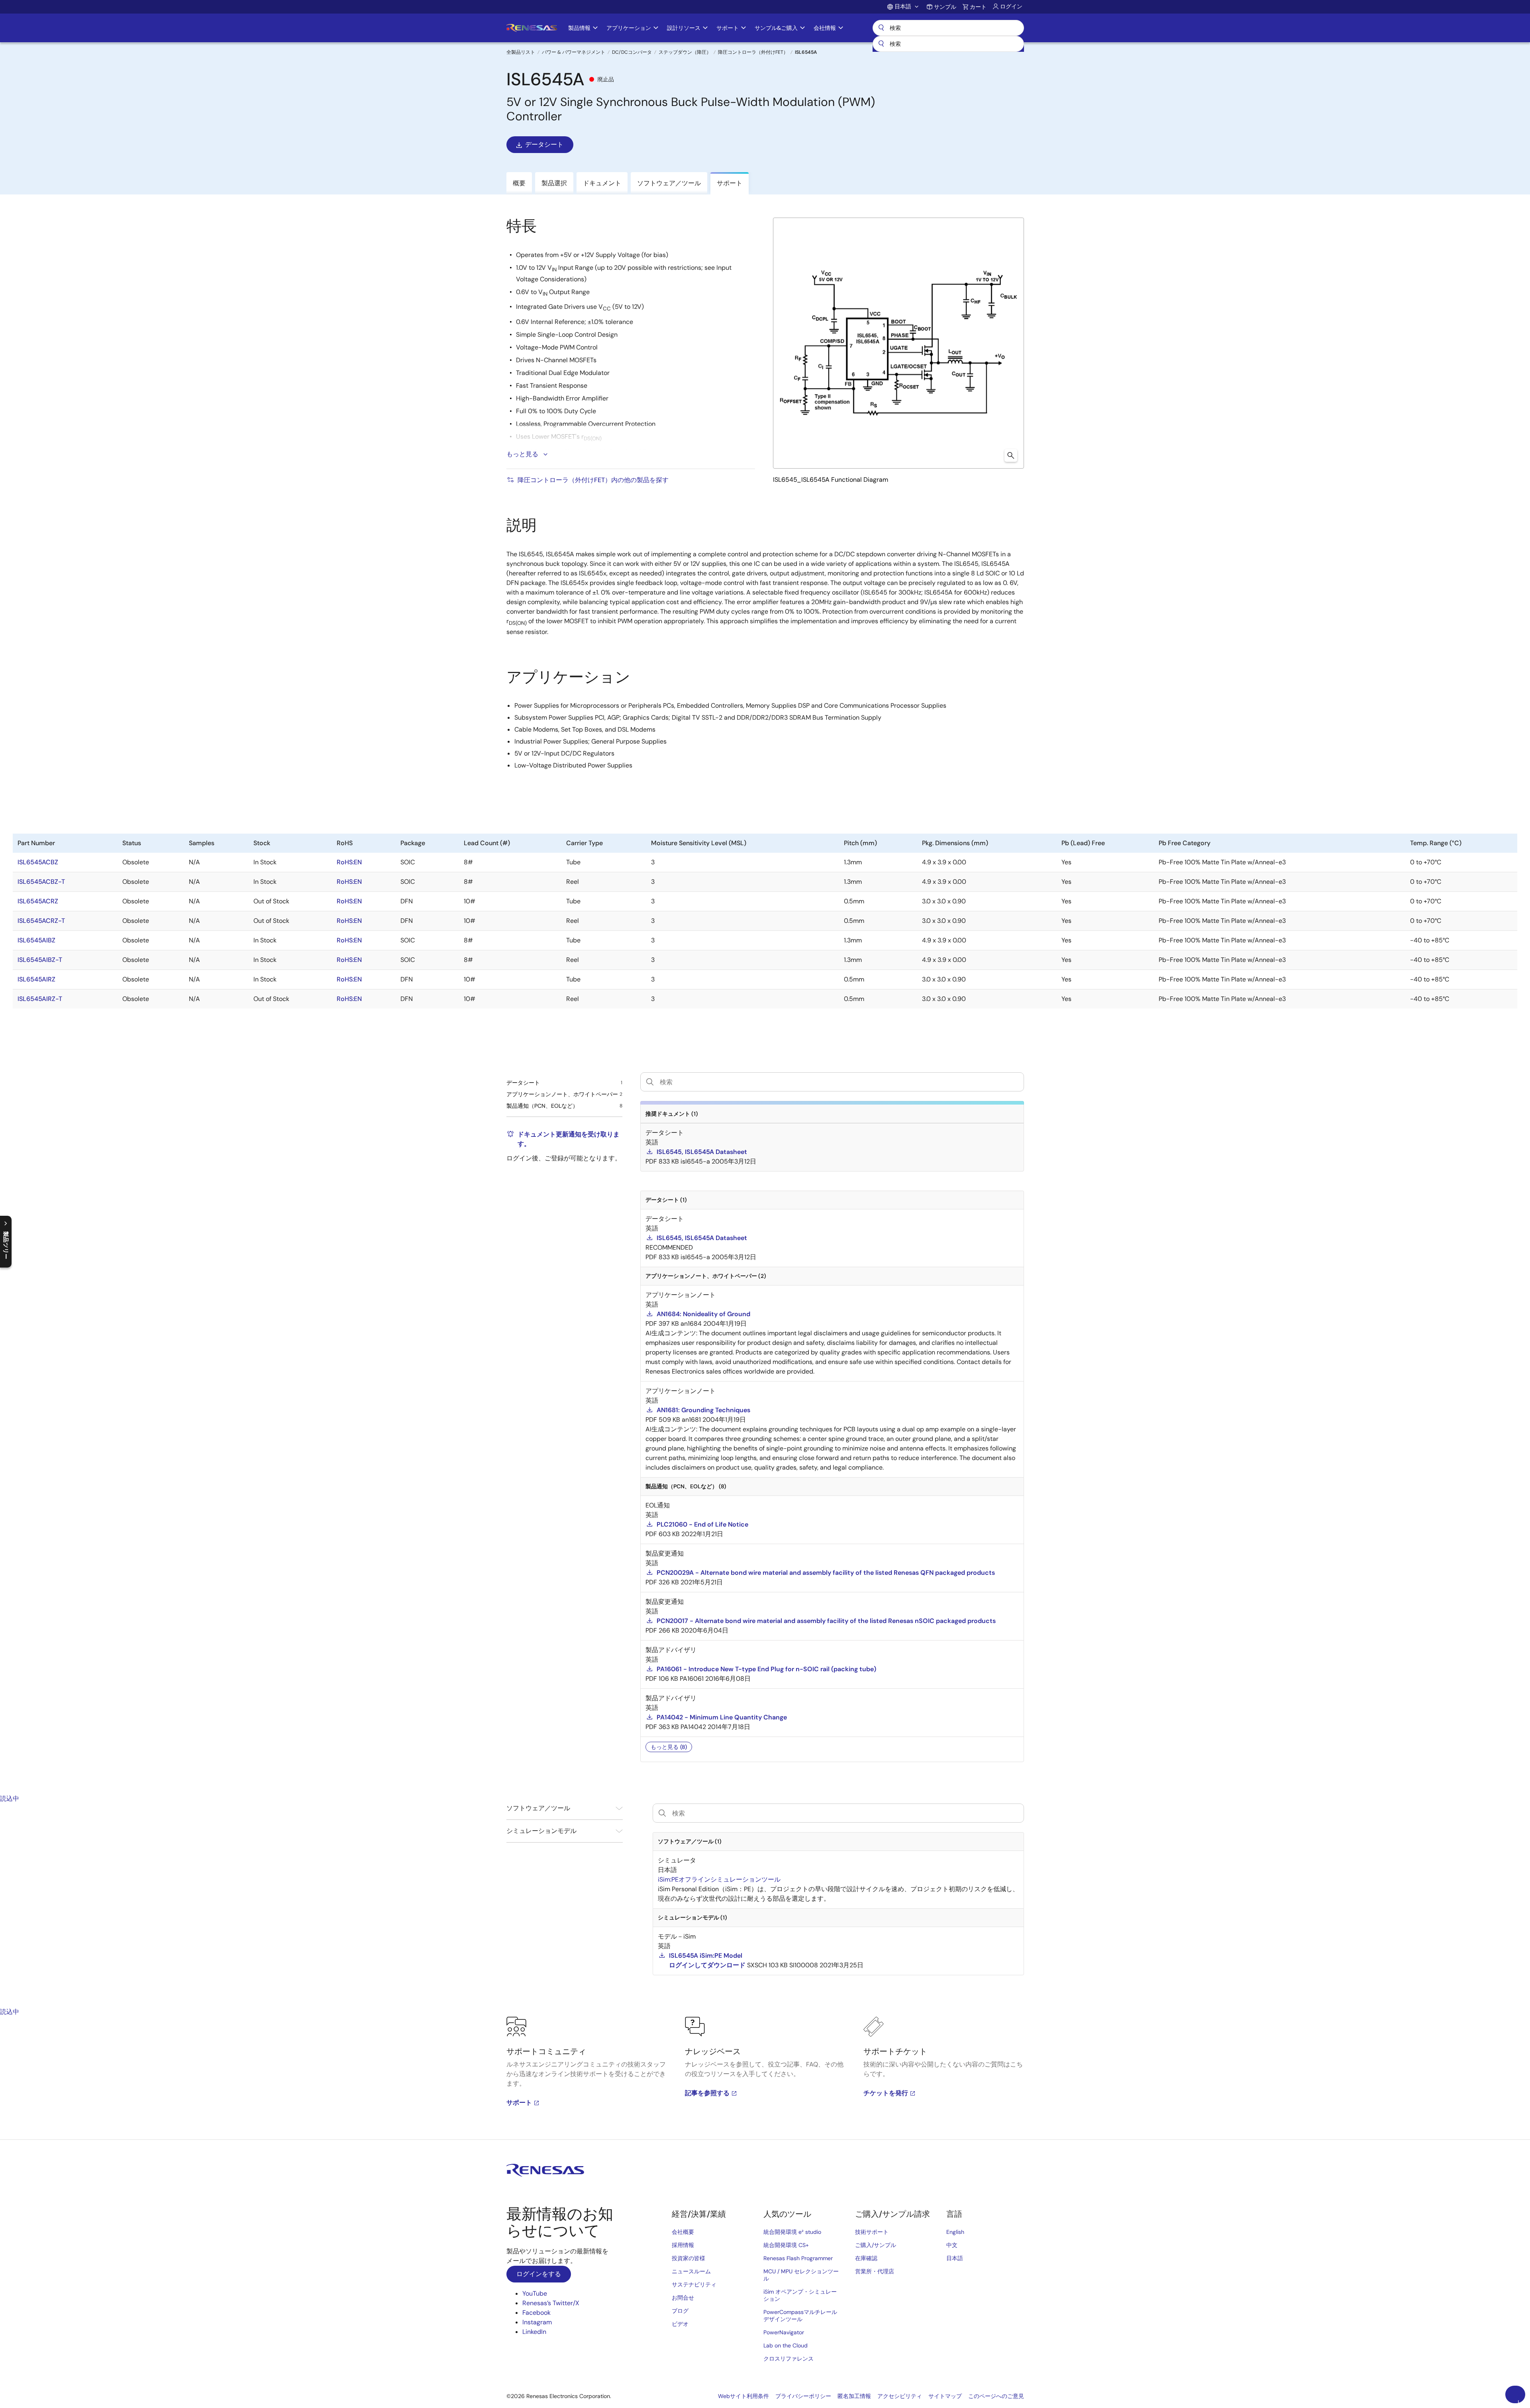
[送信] (881, 44)
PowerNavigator (784, 2332)
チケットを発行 (886, 2093)
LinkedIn (534, 2332)
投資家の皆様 (688, 2258)
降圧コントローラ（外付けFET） (753, 52)
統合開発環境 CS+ (786, 2245)
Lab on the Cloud (786, 2345)
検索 (948, 28)
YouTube (535, 2293)
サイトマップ (945, 2396)
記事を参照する (707, 2093)
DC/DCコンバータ (632, 52)
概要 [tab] (519, 183)
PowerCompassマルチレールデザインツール (800, 2316)
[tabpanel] (765, 2078)
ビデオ (680, 2324)
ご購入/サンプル (876, 2245)
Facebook (536, 2313)
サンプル (945, 7)
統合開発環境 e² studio (792, 2232)
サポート (519, 2103)
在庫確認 (866, 2258)
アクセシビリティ (900, 2396)
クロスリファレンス (789, 2359)
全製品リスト (521, 52)
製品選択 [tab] (554, 183)
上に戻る (1518, 2401)
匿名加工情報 (854, 2396)
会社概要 (683, 2232)
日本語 (955, 2258)
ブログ (680, 2311)
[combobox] (948, 44)
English (955, 2232)
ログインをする (539, 2274)
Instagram (537, 2322)
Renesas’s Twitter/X (551, 2303)
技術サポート (872, 2232)
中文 (952, 2245)
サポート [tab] (730, 183)
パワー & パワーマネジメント (574, 52)
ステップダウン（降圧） (685, 52)
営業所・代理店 (875, 2271)
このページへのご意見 (996, 2396)
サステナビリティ (694, 2284)
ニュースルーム (691, 2271)
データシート (544, 144)
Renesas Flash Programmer (798, 2258)
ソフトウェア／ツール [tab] (669, 183)
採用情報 (683, 2245)
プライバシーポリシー (803, 2396)
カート (978, 7)
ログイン (1011, 6)
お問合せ (683, 2298)
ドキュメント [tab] (602, 183)
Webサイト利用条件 (743, 2396)
